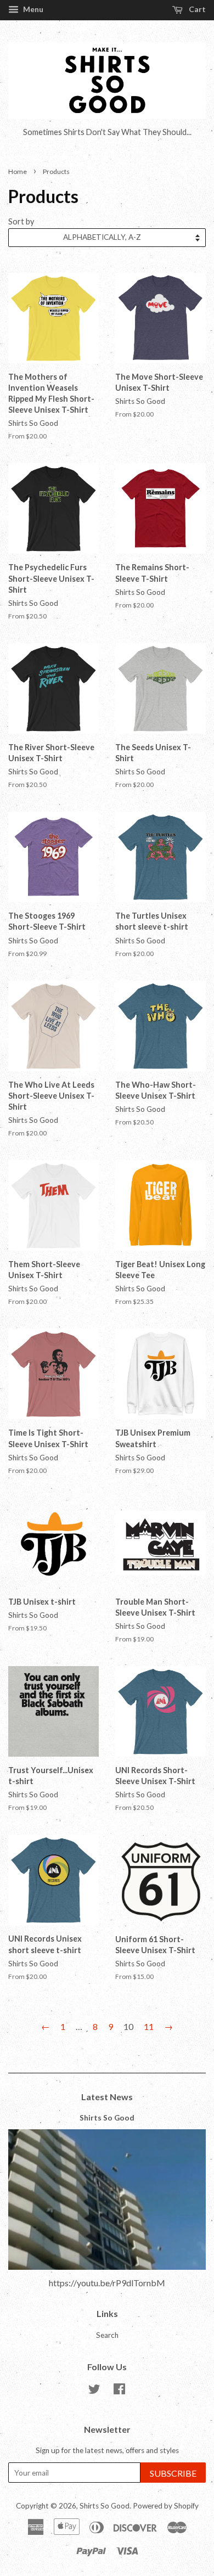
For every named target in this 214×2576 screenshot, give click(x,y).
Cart (196, 9)
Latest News (107, 2097)
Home (18, 171)
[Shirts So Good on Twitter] (94, 2391)
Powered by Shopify (166, 2506)
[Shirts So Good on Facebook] (119, 2391)
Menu (32, 9)
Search (107, 2335)
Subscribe (173, 2473)
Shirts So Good (107, 2118)
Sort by (21, 221)
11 (149, 2026)
